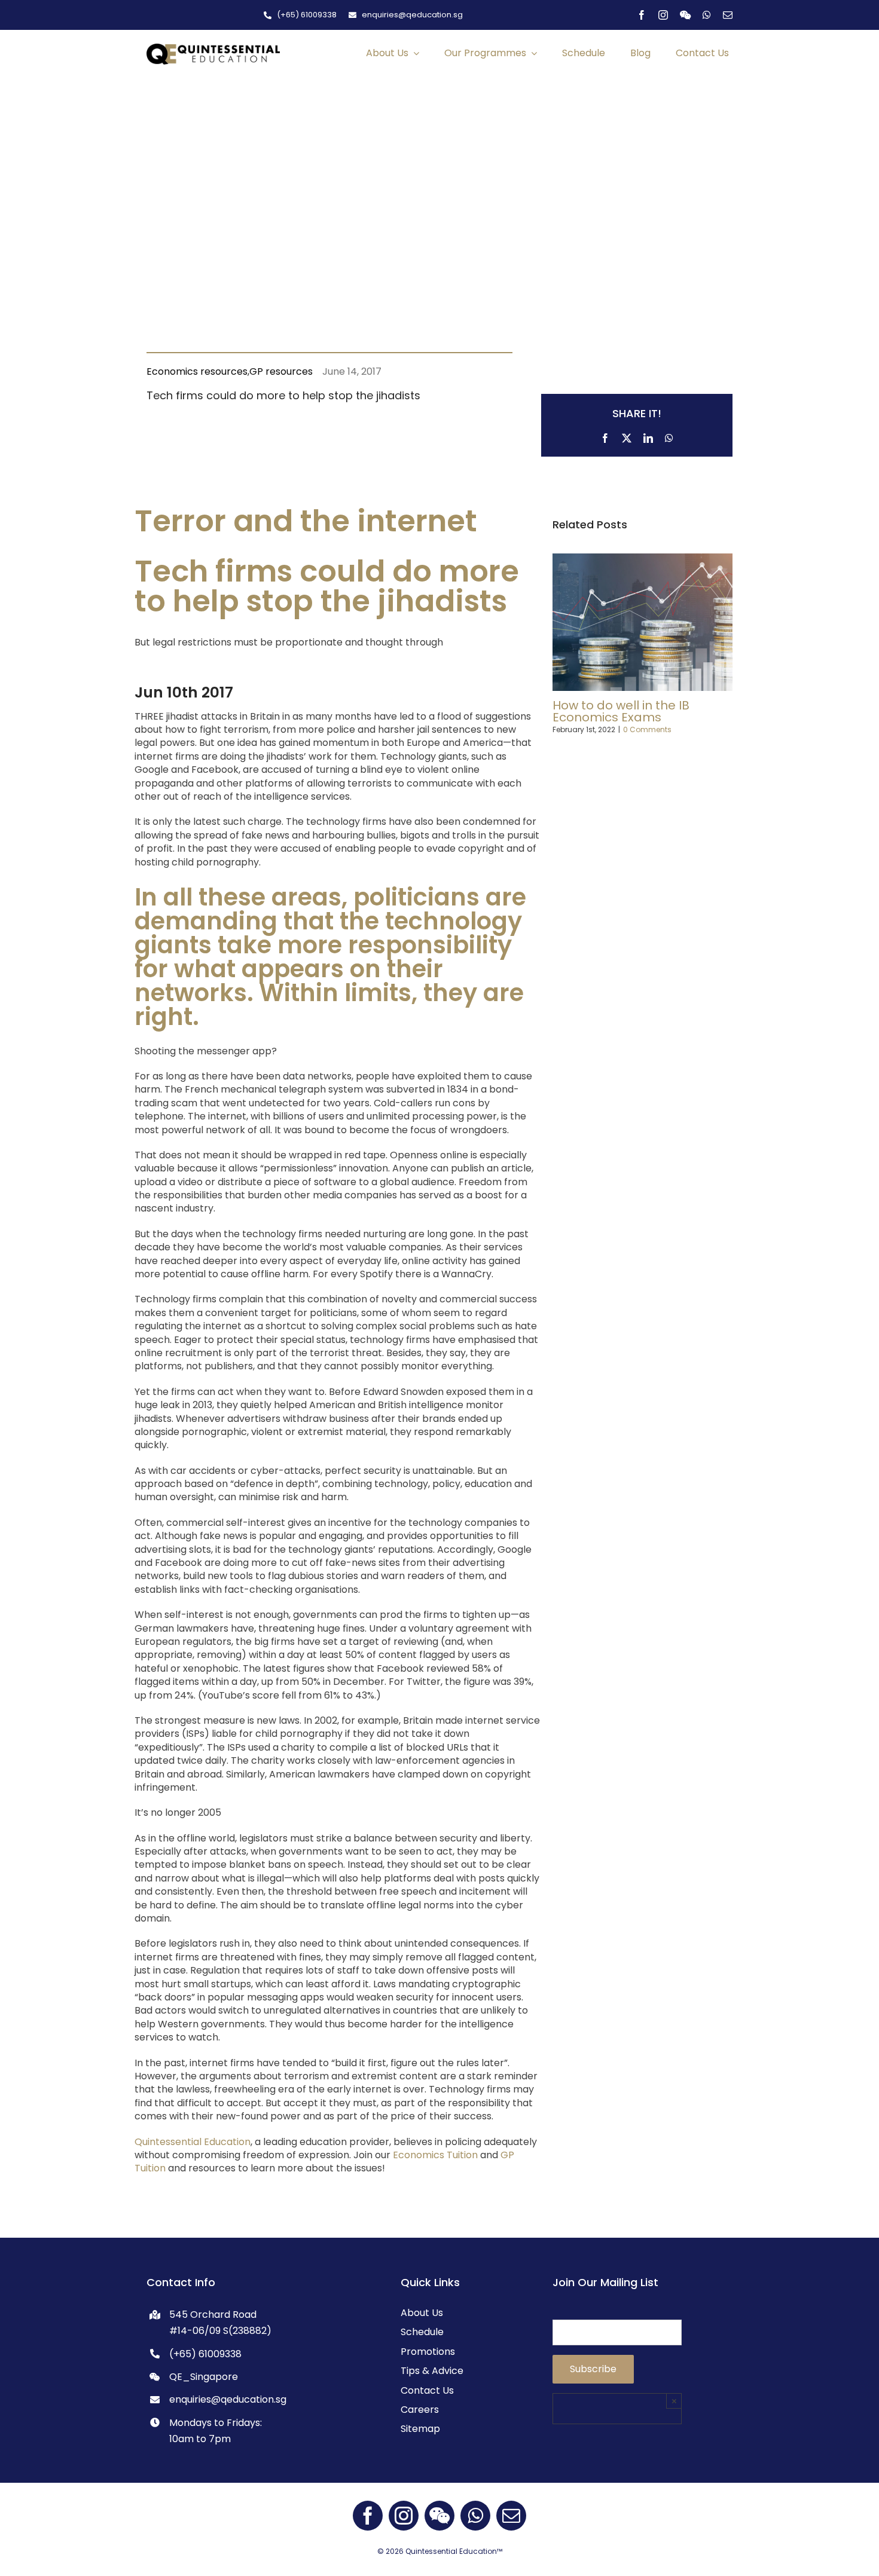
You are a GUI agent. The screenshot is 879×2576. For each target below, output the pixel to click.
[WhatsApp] (669, 436)
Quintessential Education (193, 2142)
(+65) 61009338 (205, 2354)
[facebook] (642, 15)
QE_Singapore (204, 2377)
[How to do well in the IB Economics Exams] (643, 561)
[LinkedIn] (648, 436)
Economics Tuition (435, 2155)
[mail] (728, 15)
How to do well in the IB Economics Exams (621, 711)
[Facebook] (605, 436)
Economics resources (197, 371)
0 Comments (647, 729)
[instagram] (663, 15)
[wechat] (685, 15)
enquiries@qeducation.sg (228, 2399)
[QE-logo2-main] (213, 48)
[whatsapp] (707, 15)
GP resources (281, 371)
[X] (627, 436)
